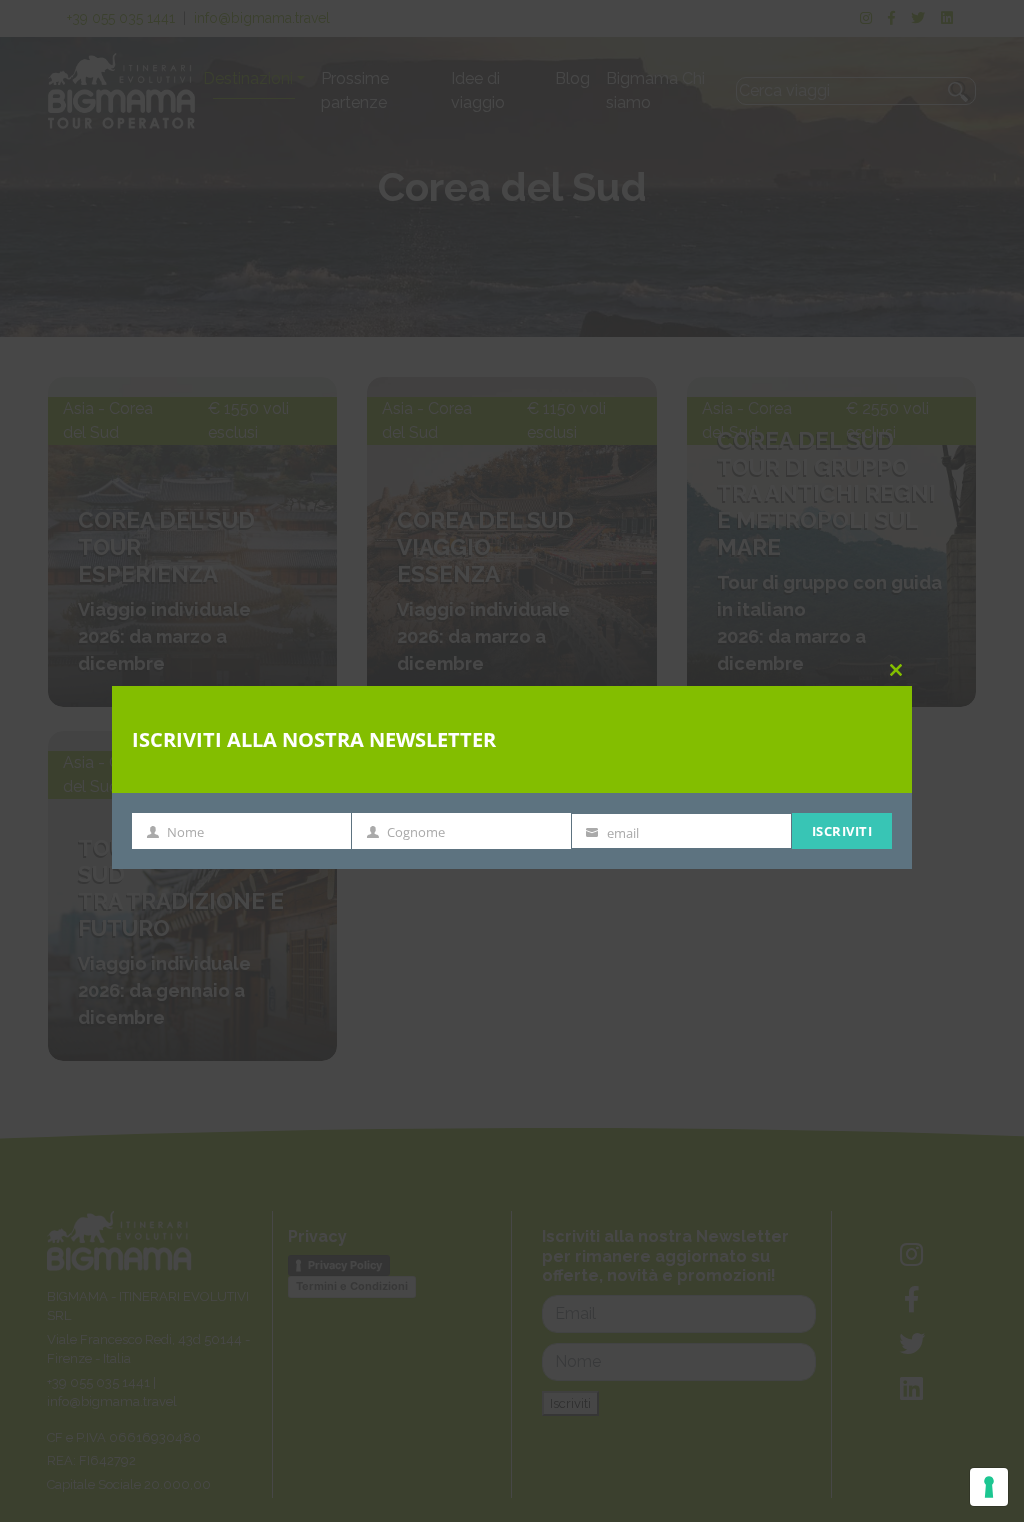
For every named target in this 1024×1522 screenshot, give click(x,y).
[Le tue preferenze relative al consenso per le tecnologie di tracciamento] (989, 1487)
